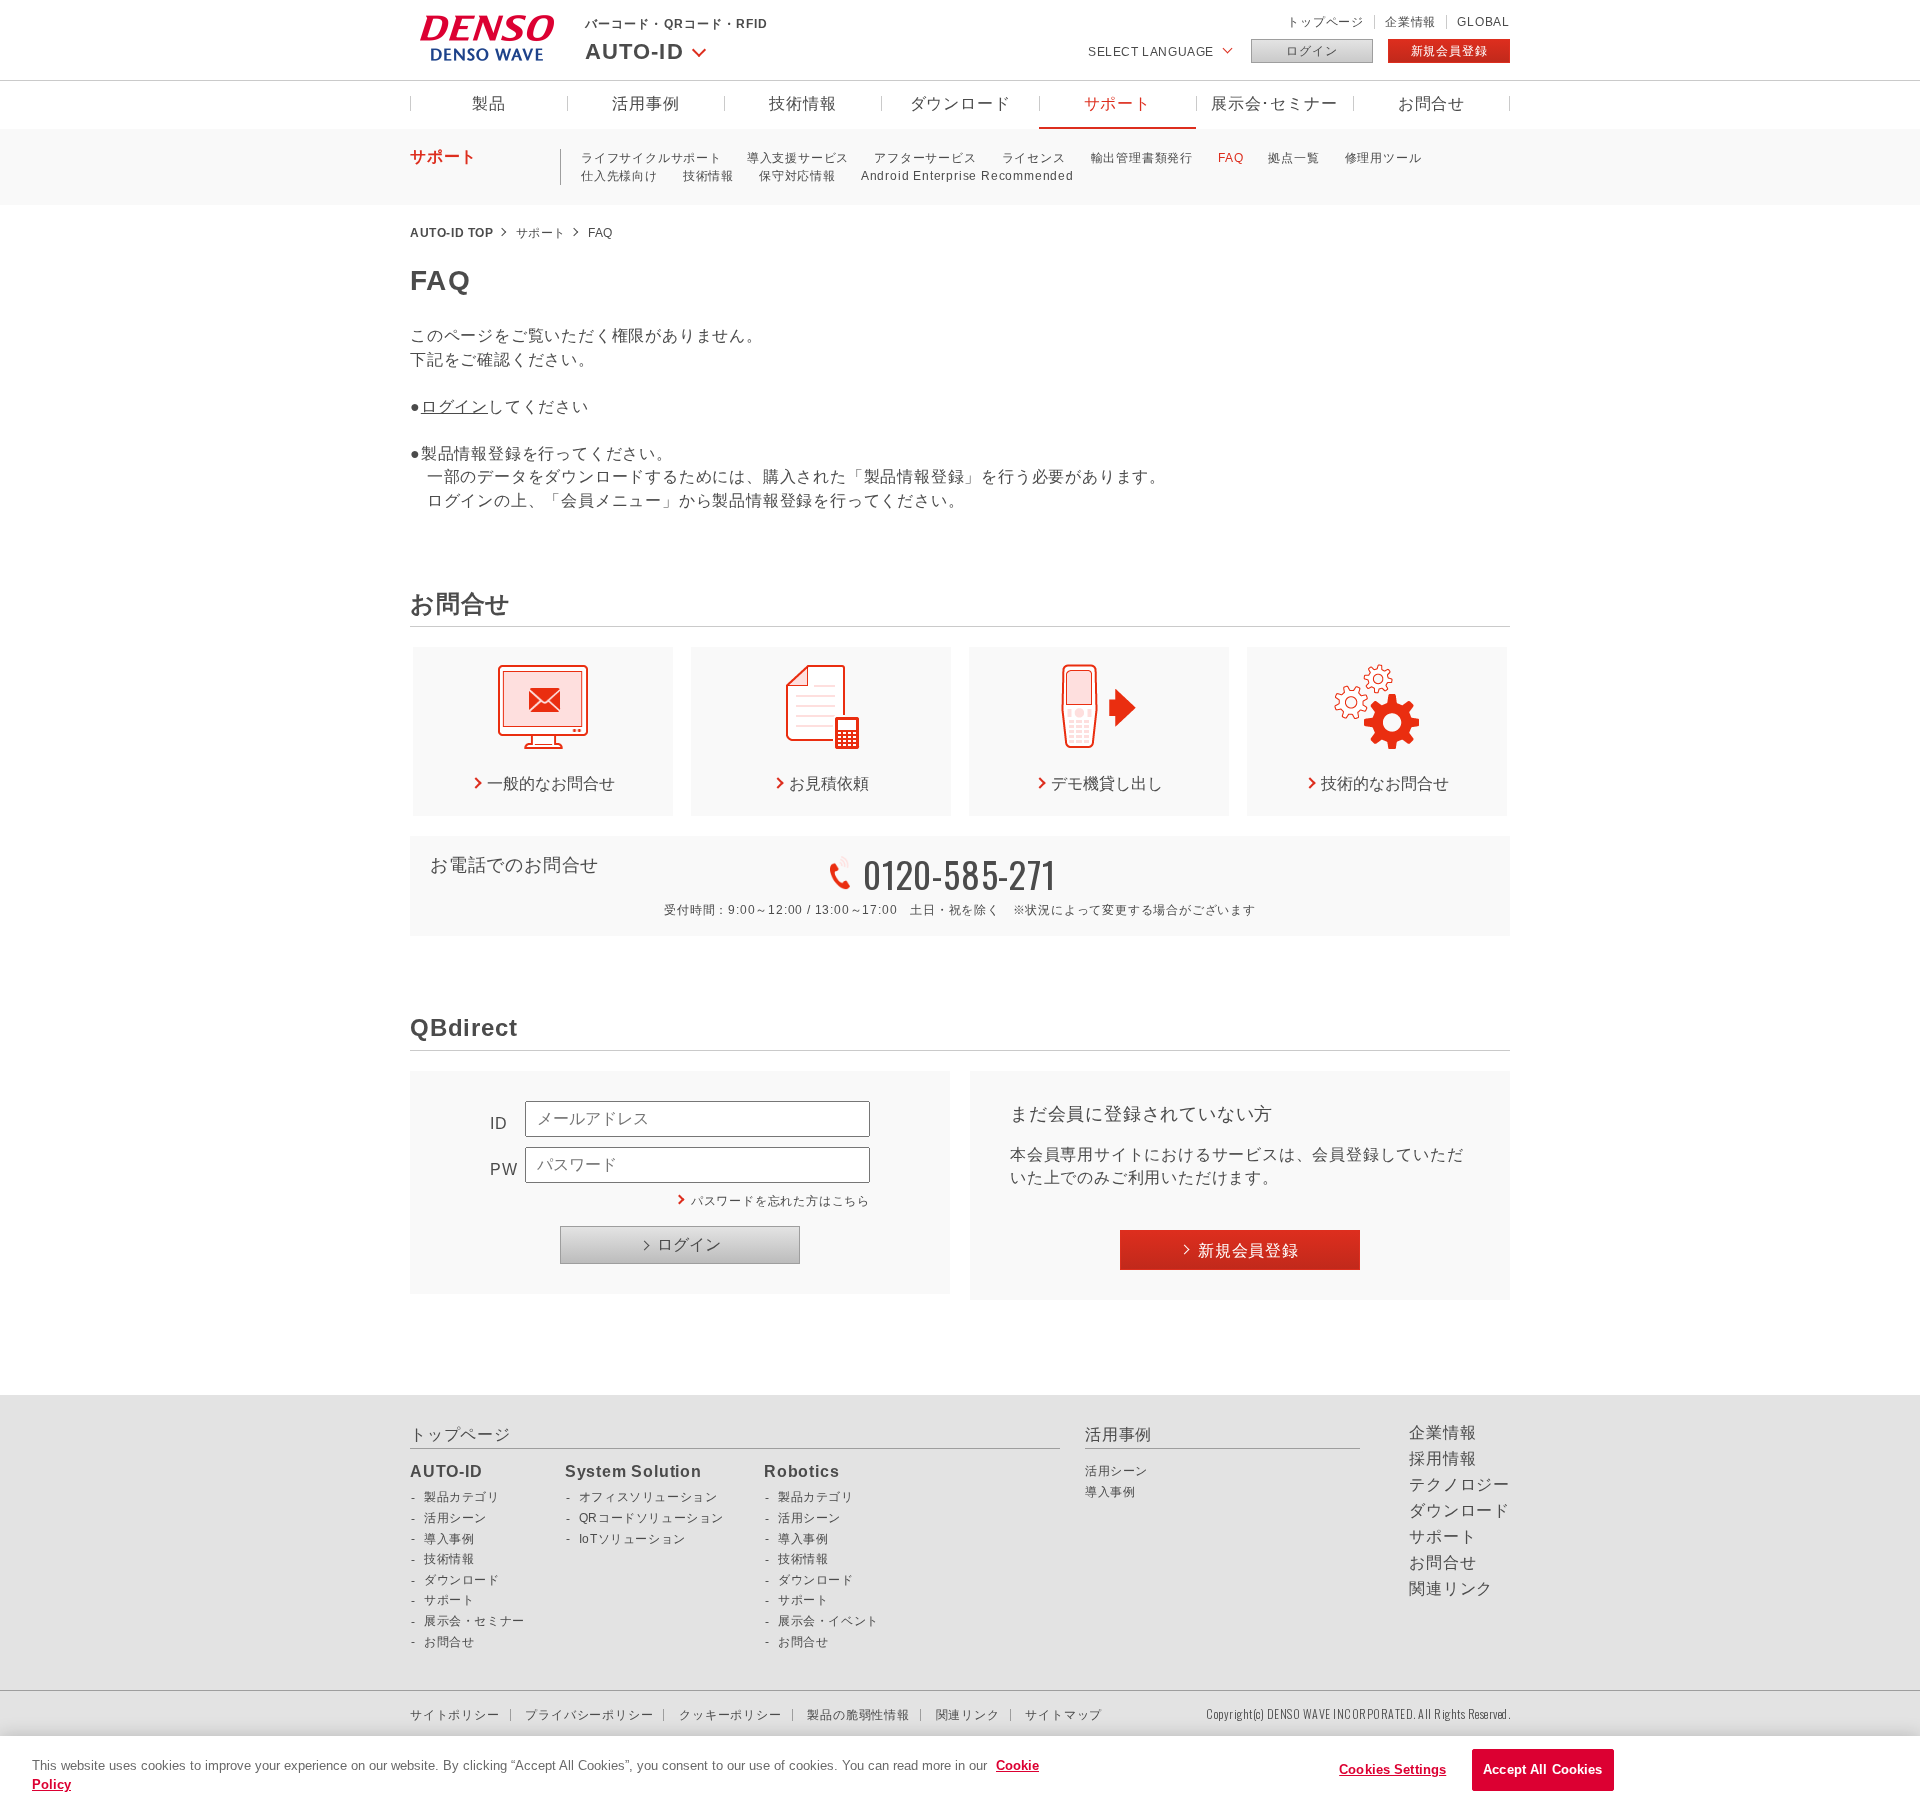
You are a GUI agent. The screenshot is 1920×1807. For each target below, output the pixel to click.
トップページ (1325, 22)
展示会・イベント (828, 1621)
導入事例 (449, 1539)
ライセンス (1034, 158)
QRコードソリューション (651, 1518)
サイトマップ (1063, 1715)
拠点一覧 (1293, 158)
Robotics (801, 1472)
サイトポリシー (455, 1715)
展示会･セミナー (1274, 103)
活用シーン (455, 1518)
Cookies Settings (1392, 1769)
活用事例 (645, 103)
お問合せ (1431, 103)
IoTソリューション (632, 1539)
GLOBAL (1483, 22)
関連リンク (1451, 1589)
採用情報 (1442, 1459)
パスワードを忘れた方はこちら (780, 1201)
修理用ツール (1383, 158)
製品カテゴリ (462, 1497)
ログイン (1311, 51)
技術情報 (802, 103)
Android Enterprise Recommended (967, 176)
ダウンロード (960, 103)
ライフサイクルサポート (651, 158)
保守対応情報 (797, 176)
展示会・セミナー (474, 1621)
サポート (1117, 103)
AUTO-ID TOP (452, 233)
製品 (489, 103)
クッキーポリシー (730, 1715)
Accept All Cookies (1542, 1769)
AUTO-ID (446, 1472)
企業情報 (1410, 22)
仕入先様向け (619, 176)
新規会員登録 (1449, 51)
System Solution (633, 1472)
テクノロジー (1459, 1485)
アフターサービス (925, 158)
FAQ (1230, 158)
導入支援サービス (798, 158)
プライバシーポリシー (589, 1715)
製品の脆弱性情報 (858, 1715)
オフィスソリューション (648, 1497)
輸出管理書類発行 (1142, 158)
